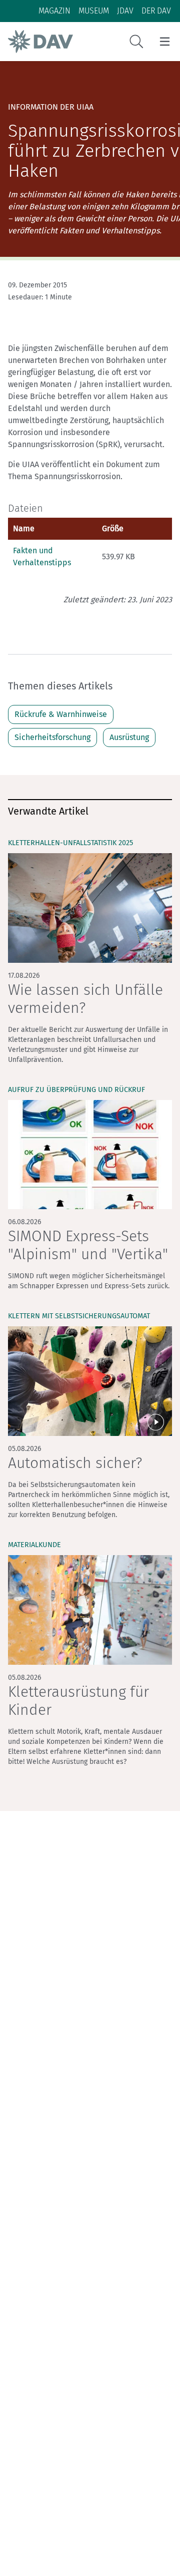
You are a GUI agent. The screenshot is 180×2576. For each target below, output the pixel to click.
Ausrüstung (129, 737)
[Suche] (136, 42)
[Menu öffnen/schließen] (165, 42)
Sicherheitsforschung (52, 737)
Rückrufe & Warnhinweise (61, 714)
